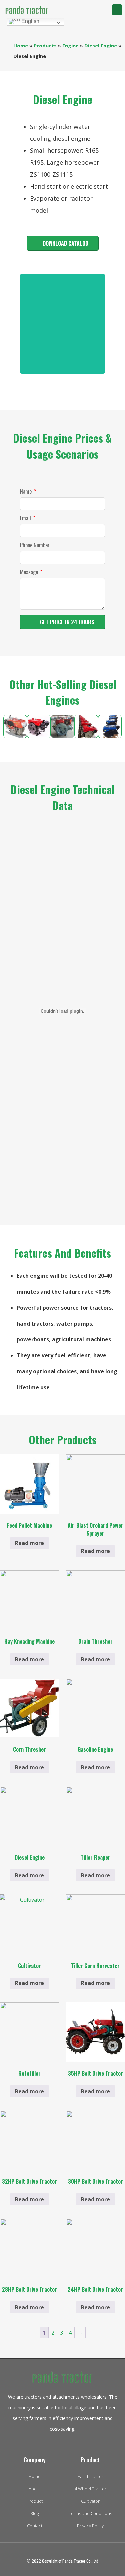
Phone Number (35, 546)
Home (21, 46)
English (30, 21)
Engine (70, 46)
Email (26, 519)
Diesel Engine (101, 46)
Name (26, 492)
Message (30, 573)
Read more (29, 1543)
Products (45, 46)
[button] (117, 10)
